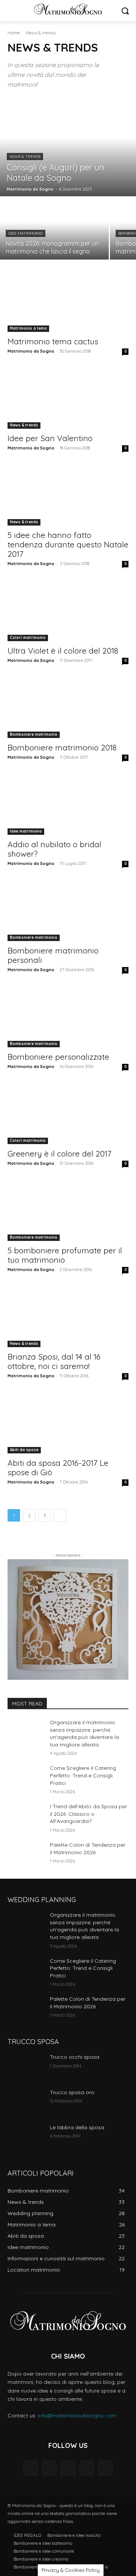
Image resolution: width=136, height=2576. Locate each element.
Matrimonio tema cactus (53, 341)
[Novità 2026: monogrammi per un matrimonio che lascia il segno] (54, 228)
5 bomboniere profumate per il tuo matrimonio (65, 1255)
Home (14, 33)
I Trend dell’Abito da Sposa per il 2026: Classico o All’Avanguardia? (88, 1814)
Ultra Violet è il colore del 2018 (63, 651)
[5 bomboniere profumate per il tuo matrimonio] (68, 1211)
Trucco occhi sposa (75, 2057)
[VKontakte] (105, 2468)
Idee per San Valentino (50, 438)
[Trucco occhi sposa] (26, 2066)
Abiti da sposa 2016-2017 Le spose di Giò (58, 1468)
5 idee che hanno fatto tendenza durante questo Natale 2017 (68, 544)
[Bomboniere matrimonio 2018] (68, 708)
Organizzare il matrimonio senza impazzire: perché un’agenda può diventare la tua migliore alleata (84, 1733)
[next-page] (60, 1515)
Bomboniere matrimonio (34, 734)
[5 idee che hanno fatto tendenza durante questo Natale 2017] (68, 495)
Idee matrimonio (25, 233)
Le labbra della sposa (77, 2127)
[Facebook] (49, 2468)
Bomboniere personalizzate (58, 1057)
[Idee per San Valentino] (68, 399)
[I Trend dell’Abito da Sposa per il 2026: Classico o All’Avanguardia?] (26, 1816)
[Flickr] (68, 2468)
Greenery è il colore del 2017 (59, 1154)
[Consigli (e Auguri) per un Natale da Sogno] (68, 147)
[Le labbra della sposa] (26, 2137)
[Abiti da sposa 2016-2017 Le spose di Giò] (68, 1423)
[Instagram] (87, 2468)
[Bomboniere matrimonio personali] (68, 911)
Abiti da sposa (24, 1450)
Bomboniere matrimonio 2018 (62, 747)
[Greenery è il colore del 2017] (68, 1114)
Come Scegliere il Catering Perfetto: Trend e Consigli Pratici (83, 1775)
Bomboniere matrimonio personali (53, 955)
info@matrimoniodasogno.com (77, 2416)
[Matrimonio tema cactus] (68, 302)
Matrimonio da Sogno (31, 351)
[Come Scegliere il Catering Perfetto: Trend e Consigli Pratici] (26, 1777)
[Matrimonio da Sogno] (68, 9)
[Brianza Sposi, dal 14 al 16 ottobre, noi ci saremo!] (68, 1317)
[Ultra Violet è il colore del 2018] (68, 611)
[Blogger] (31, 2468)
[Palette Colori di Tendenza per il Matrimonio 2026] (26, 1854)
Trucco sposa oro (72, 2092)
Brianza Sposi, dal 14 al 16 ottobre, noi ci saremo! (54, 1361)
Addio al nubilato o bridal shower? (54, 849)
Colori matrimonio (28, 638)
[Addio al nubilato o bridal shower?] (68, 805)
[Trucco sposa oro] (26, 2102)
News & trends (25, 157)
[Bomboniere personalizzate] (68, 1017)
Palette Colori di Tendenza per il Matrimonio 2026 (88, 2003)
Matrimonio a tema (28, 328)
